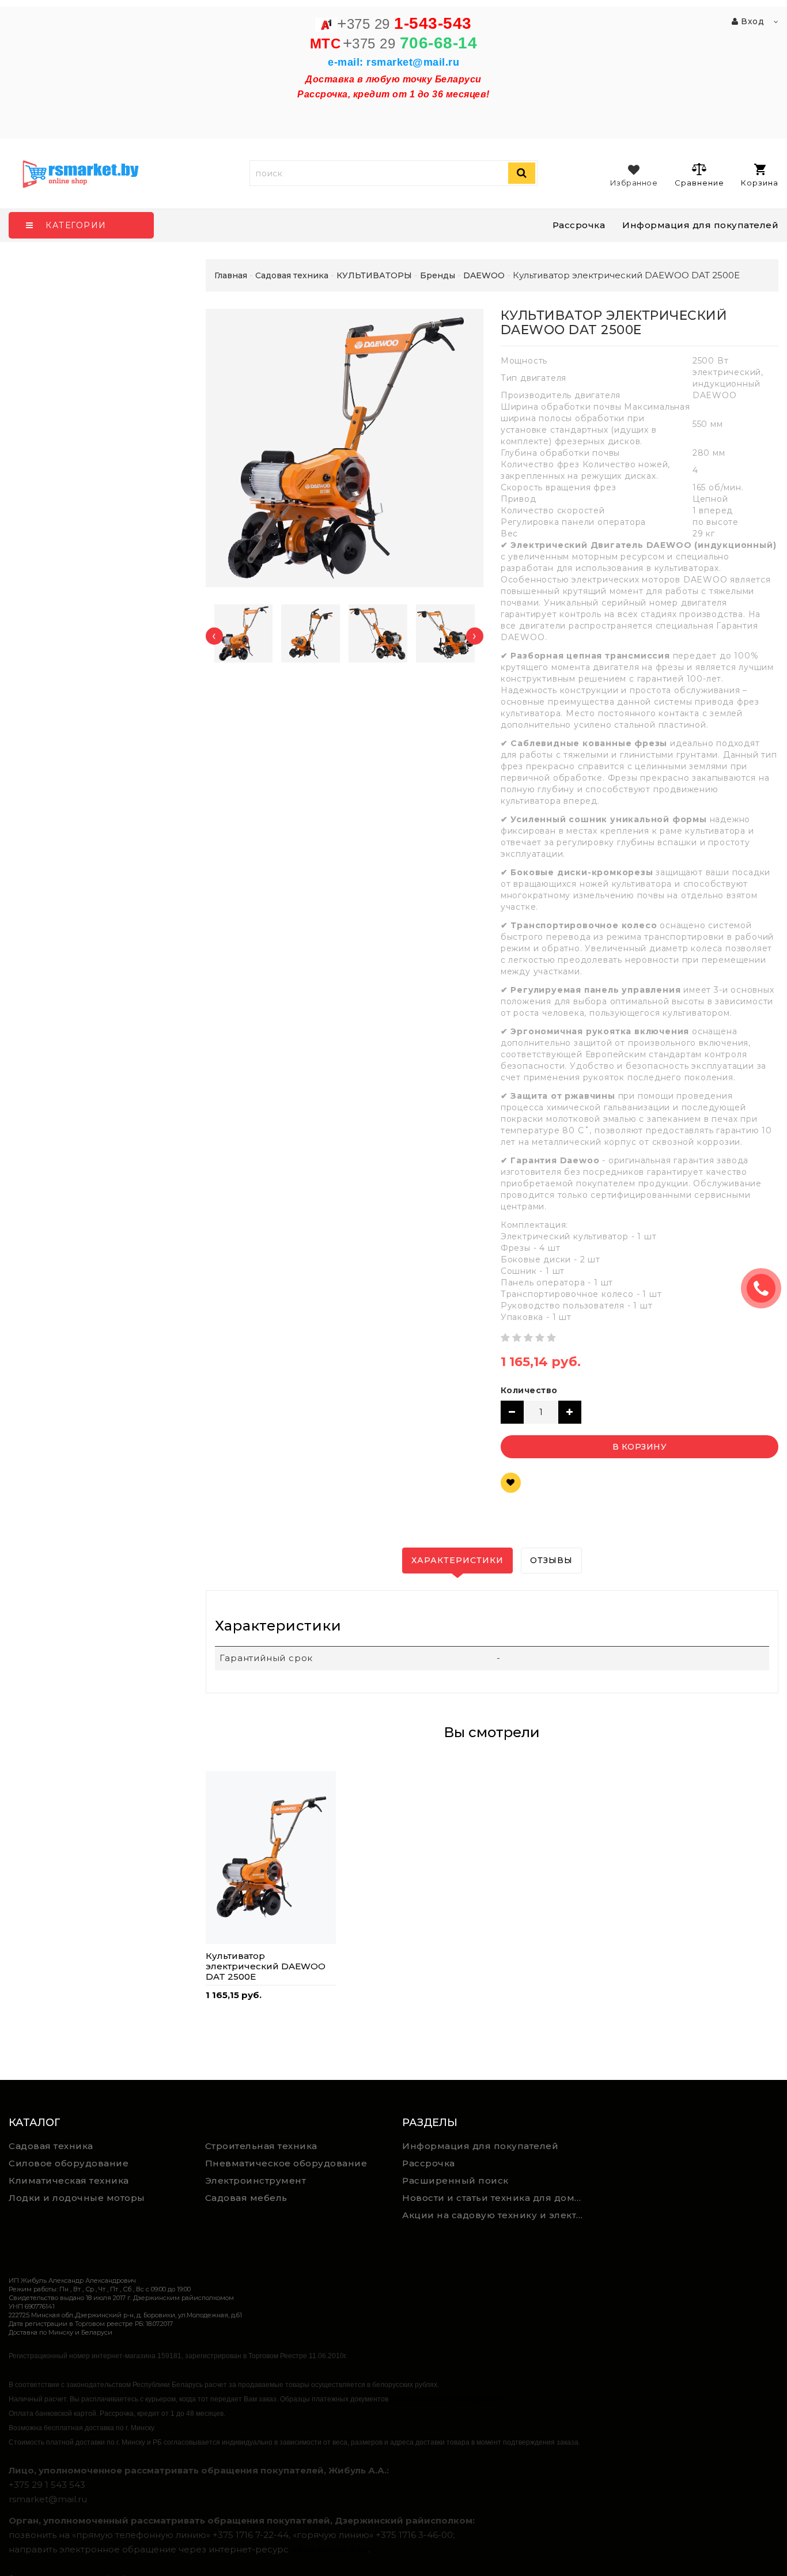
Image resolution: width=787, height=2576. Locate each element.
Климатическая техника (69, 2180)
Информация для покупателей (700, 225)
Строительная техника (261, 2146)
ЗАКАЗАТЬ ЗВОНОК (766, 1288)
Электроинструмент (256, 2180)
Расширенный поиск (455, 2180)
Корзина (760, 183)
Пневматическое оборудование (286, 2163)
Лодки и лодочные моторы (77, 2198)
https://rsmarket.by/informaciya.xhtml (447, 2399)
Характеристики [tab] (457, 1560)
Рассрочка (579, 225)
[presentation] (214, 636)
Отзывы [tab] (551, 1560)
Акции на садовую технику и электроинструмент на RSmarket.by (496, 2215)
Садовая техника (51, 2146)
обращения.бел (330, 2549)
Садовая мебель (246, 2198)
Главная (231, 275)
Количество (529, 1390)
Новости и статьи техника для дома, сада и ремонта (496, 2198)
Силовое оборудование (69, 2163)
